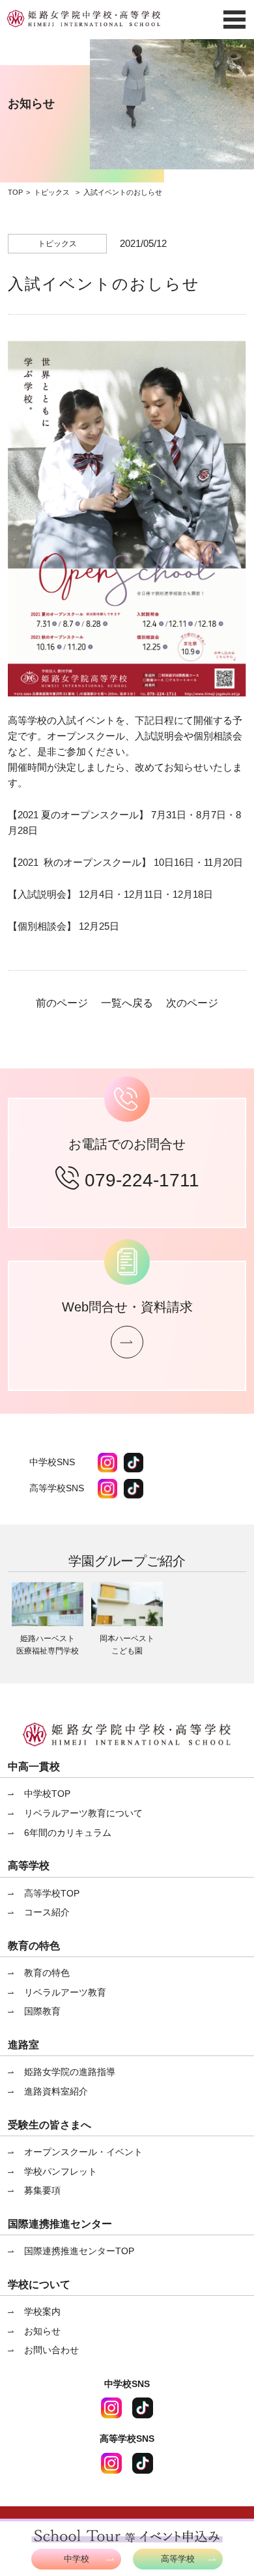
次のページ (192, 1003)
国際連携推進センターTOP (79, 2251)
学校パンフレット (61, 2171)
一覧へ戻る (127, 1003)
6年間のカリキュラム (68, 1833)
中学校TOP (47, 1794)
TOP (15, 192)
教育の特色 (47, 1973)
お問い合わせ (51, 2350)
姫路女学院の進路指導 (70, 2072)
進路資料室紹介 (56, 2091)
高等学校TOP (52, 1893)
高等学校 (178, 2559)
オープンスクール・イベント (83, 2152)
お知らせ (42, 2331)
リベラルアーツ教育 (65, 1992)
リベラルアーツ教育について (83, 1813)
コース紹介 (47, 1912)
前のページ (62, 1003)
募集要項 (42, 2190)
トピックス (52, 192)
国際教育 (42, 2011)
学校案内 (42, 2311)
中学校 (77, 2559)
